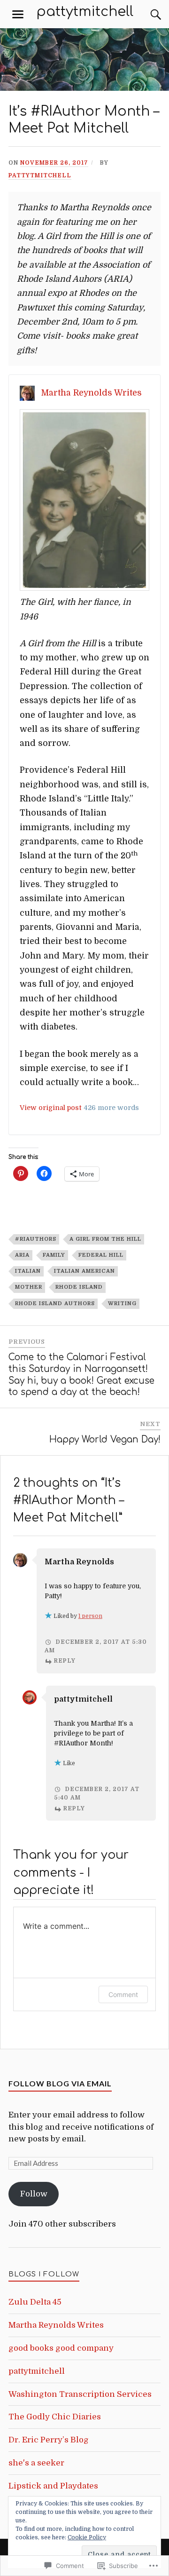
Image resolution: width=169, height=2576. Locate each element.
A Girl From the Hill (105, 1239)
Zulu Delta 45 (35, 2302)
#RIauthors (36, 1239)
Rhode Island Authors (55, 1304)
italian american (84, 1271)
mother (29, 1287)
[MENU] (18, 15)
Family (54, 1255)
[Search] (146, 15)
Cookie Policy (87, 2537)
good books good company (61, 2348)
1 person (90, 1616)
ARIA (22, 1255)
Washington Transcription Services (80, 2394)
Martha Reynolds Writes (91, 393)
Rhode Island (79, 1287)
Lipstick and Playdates (53, 2486)
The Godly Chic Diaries (55, 2417)
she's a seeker (36, 2463)
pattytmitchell (85, 12)
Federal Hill (101, 1255)
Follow (34, 2194)
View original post (51, 1108)
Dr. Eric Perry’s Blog (49, 2440)
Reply (65, 1661)
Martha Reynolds (79, 1562)
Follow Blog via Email (60, 2083)
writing (122, 1304)
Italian (28, 1271)
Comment (123, 1994)
